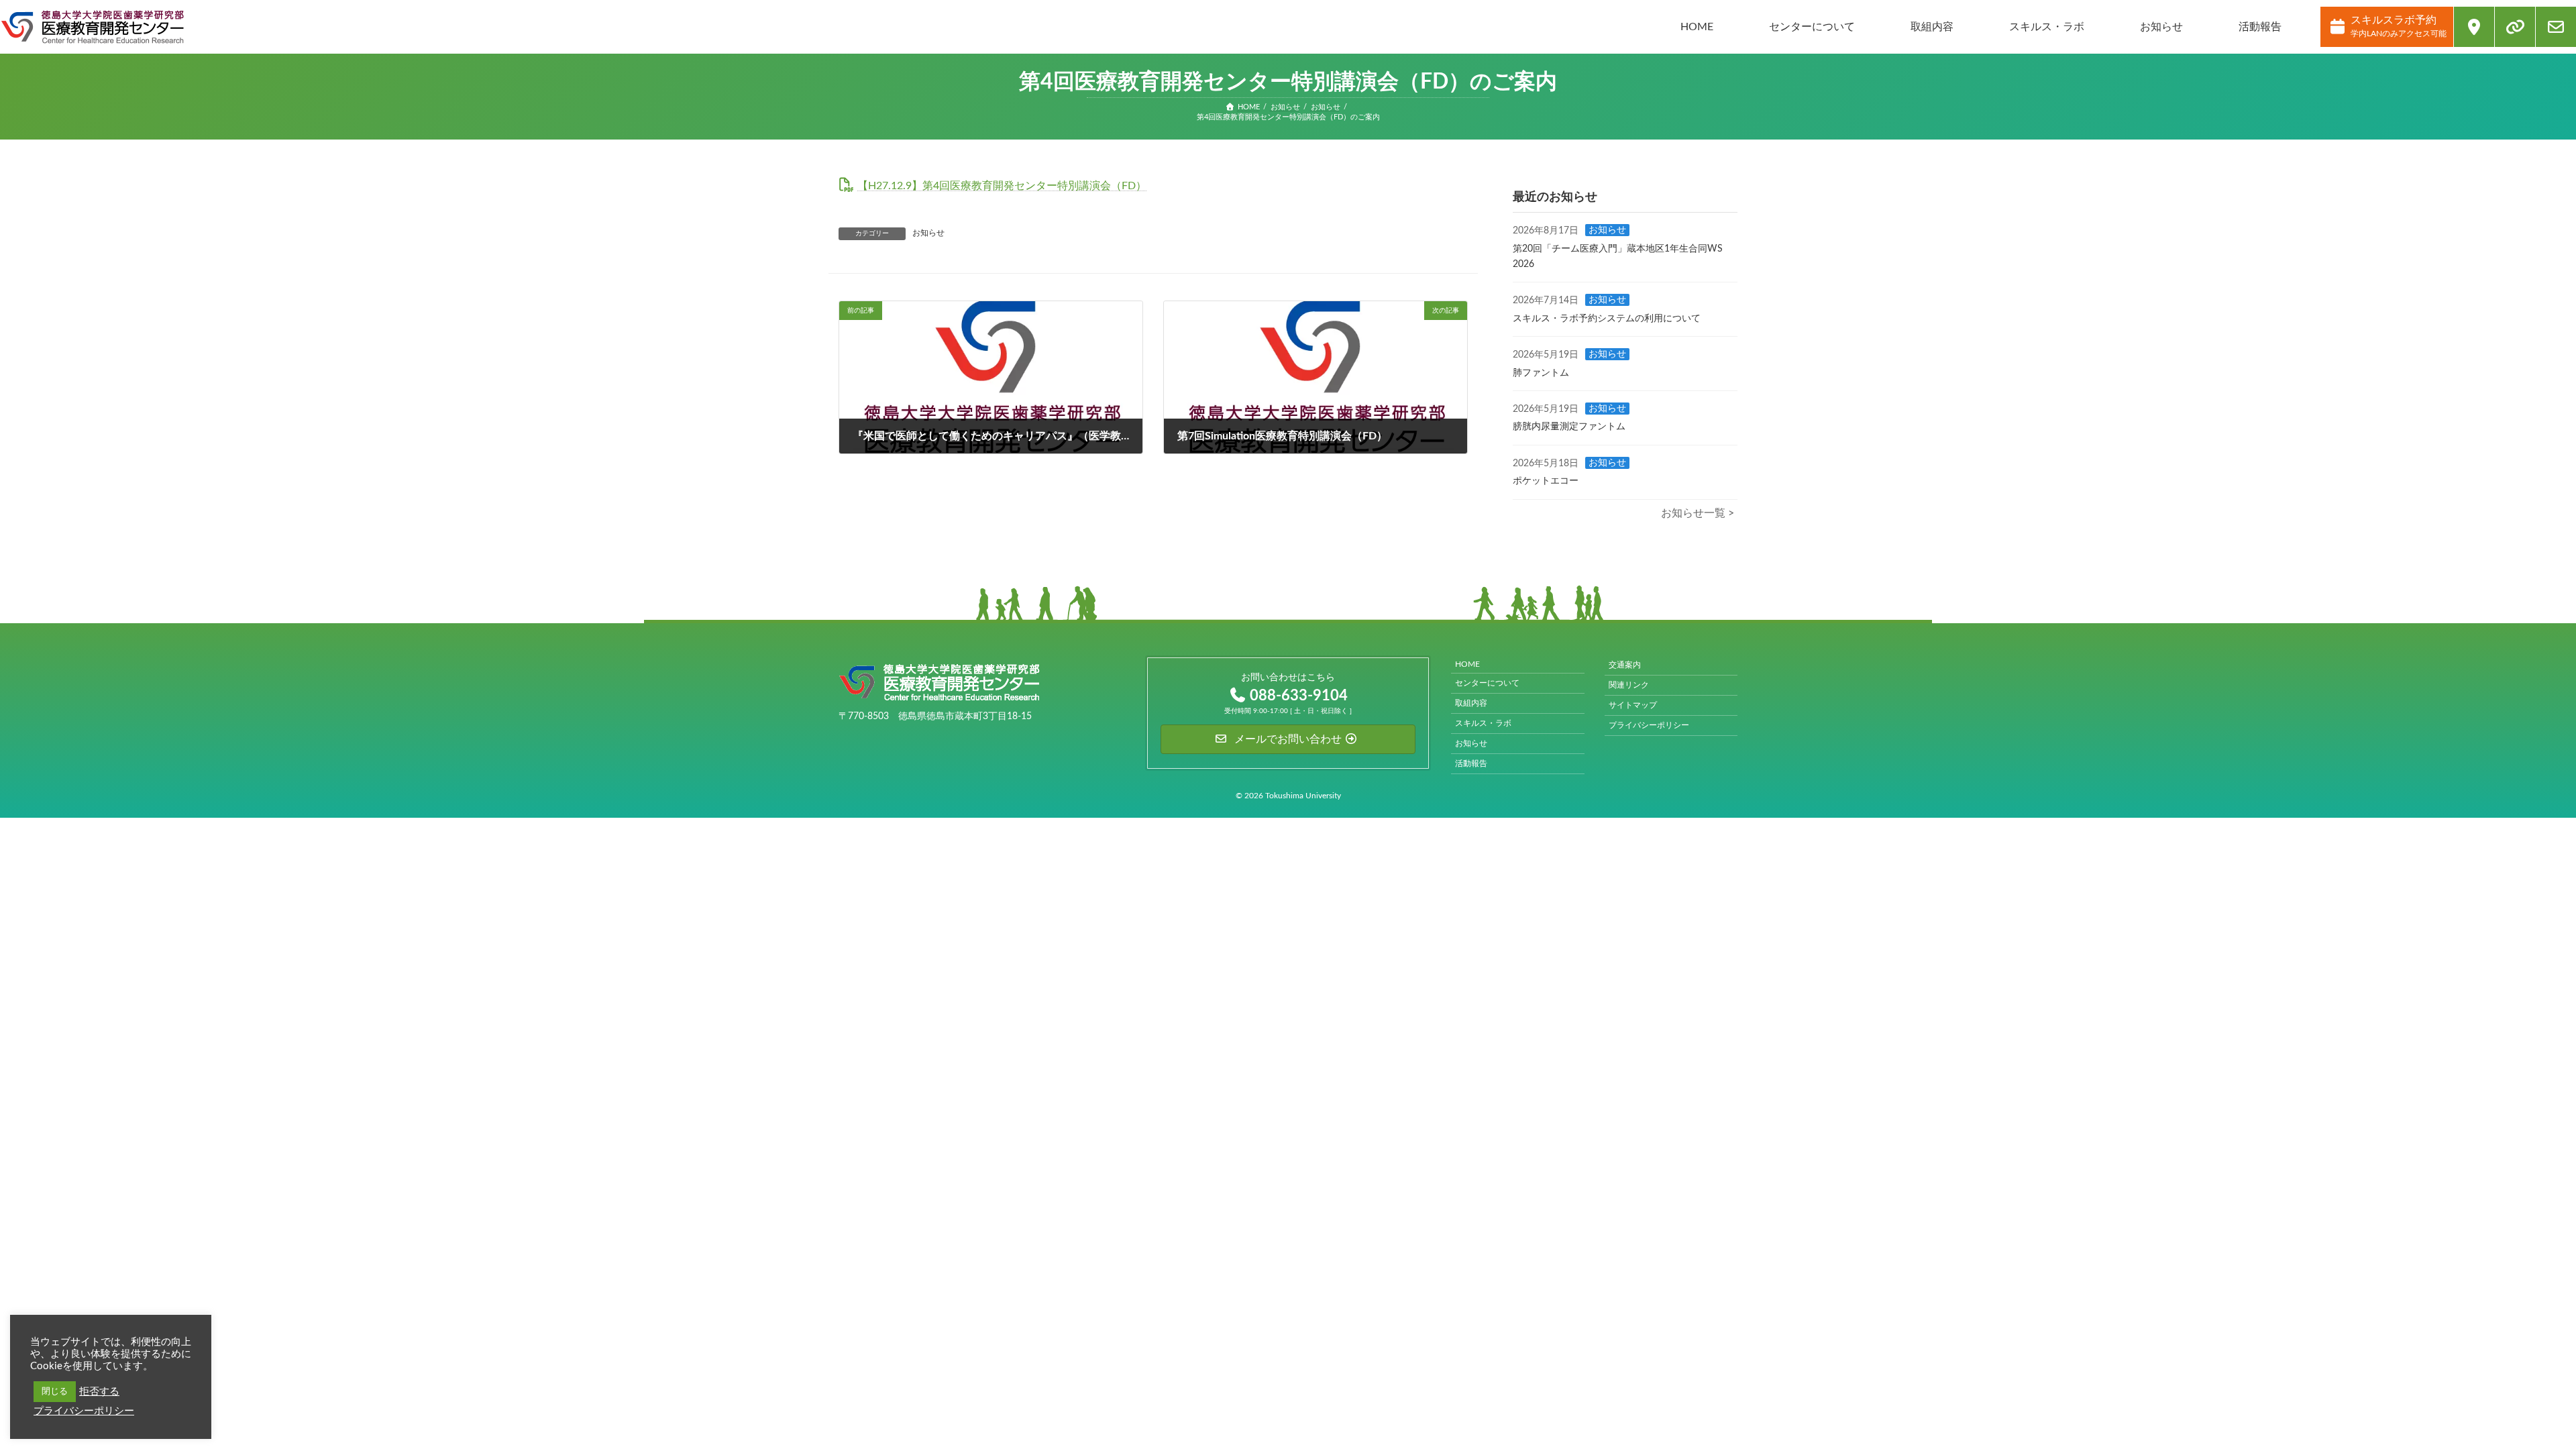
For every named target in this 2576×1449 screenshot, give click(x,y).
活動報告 (1471, 763)
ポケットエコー (1546, 481)
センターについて (1487, 683)
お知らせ (928, 233)
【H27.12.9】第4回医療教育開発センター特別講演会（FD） (1002, 186)
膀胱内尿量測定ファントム (1569, 427)
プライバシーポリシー (1649, 725)
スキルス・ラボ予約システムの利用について (1607, 319)
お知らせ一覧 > (1698, 513)
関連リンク (1629, 685)
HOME (1467, 664)
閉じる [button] (55, 1392)
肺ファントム (1541, 372)
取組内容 (1471, 703)
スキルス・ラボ (1483, 723)
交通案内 (1625, 665)
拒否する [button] (99, 1392)
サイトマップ (1633, 705)
